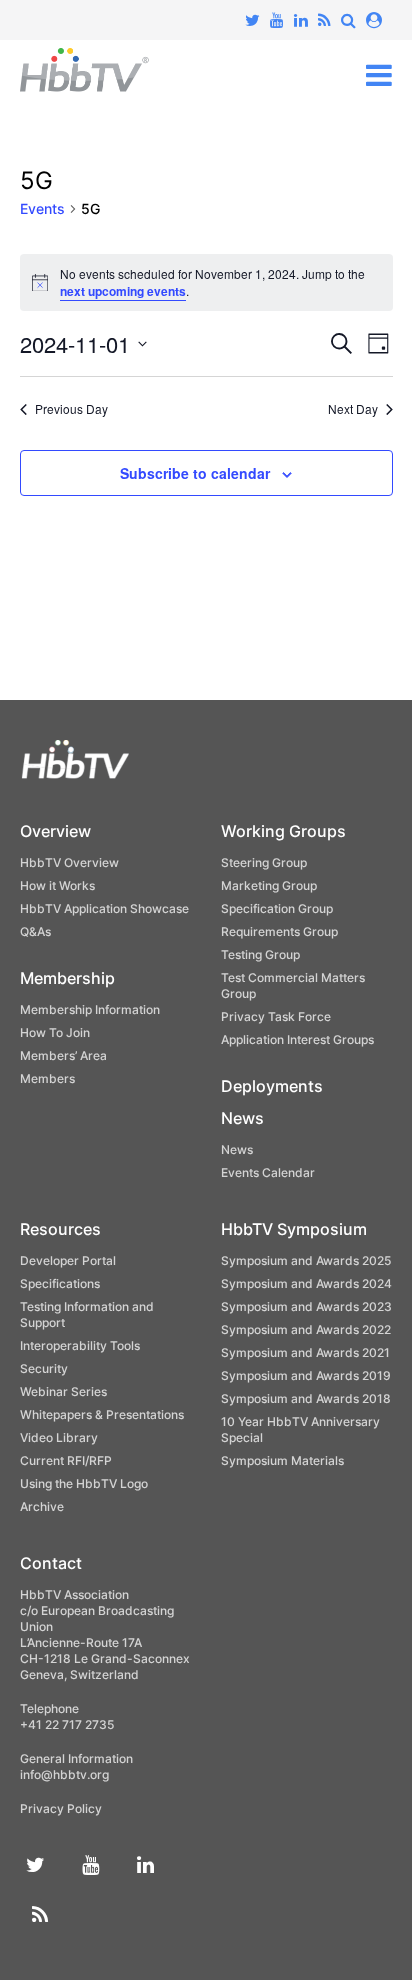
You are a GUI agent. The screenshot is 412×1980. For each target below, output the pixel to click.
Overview (55, 831)
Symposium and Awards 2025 (306, 1260)
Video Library (59, 1437)
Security (44, 1368)
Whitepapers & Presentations (102, 1414)
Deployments (272, 1086)
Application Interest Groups (297, 1039)
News (242, 1118)
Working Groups (283, 831)
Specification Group (277, 908)
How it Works (57, 885)
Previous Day (71, 409)
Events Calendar (268, 1172)
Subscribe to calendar (195, 473)
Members (47, 1078)
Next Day (353, 409)
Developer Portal (68, 1260)
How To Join (55, 1032)
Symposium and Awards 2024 (306, 1283)
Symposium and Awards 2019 (306, 1375)
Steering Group (264, 862)
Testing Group (260, 954)
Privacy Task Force (276, 1016)
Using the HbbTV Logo (84, 1483)
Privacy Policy (61, 1808)
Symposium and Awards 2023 (306, 1306)
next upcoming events (123, 291)
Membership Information (90, 1009)
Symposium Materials (282, 1460)
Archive (42, 1506)
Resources (60, 1229)
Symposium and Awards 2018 (306, 1398)
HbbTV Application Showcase (104, 908)
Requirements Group (279, 931)
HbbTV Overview (69, 862)
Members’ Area (63, 1055)
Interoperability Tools (80, 1345)
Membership (67, 978)
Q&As (35, 931)
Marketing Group (269, 885)
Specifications (60, 1283)
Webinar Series (63, 1391)
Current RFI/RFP (66, 1460)
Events (42, 208)
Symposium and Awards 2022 (306, 1329)
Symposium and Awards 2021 (305, 1352)
